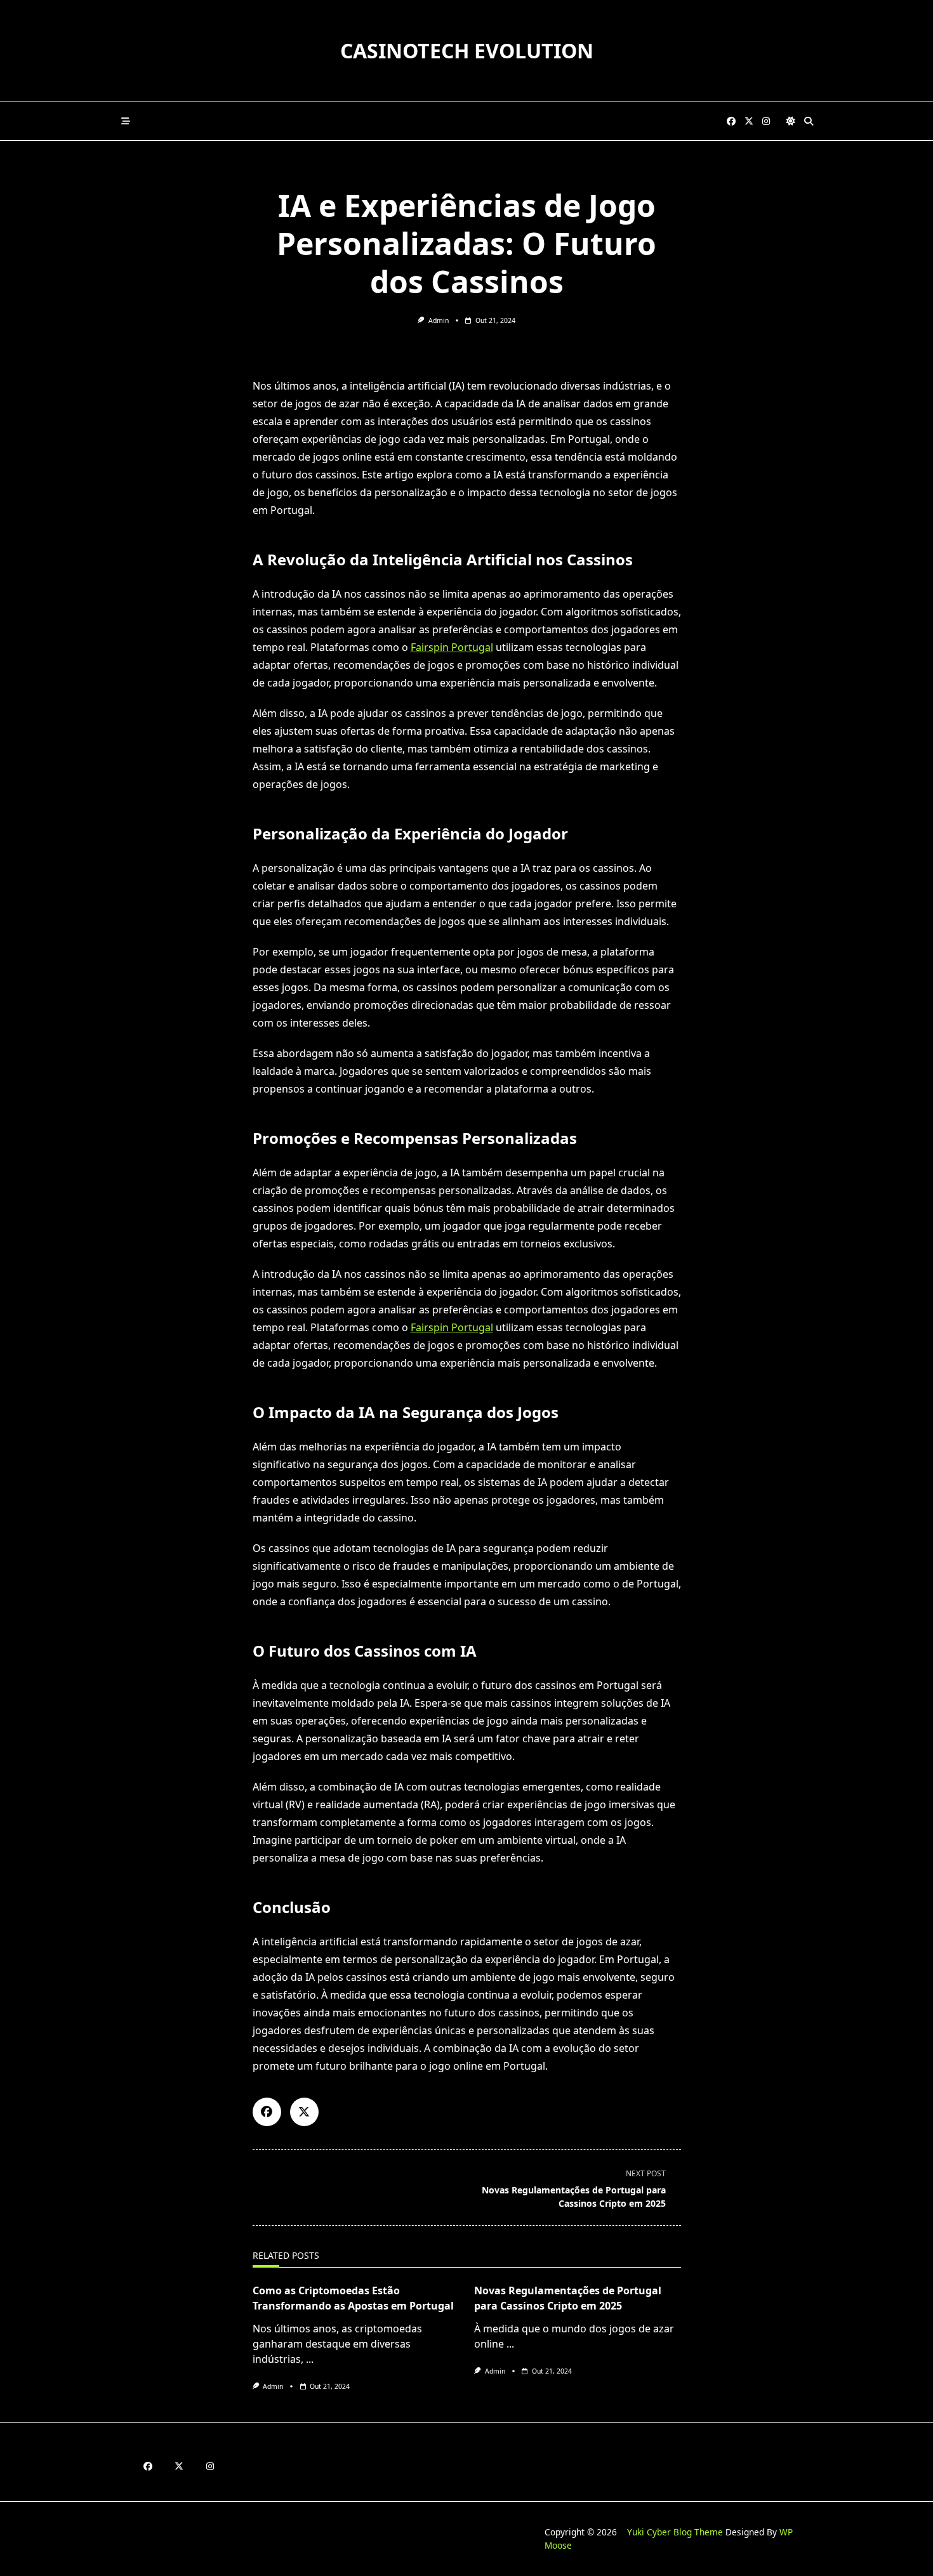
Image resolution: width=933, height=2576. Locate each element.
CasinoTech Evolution (467, 50)
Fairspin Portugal (452, 647)
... (310, 2359)
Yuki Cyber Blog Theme (675, 2532)
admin (439, 320)
